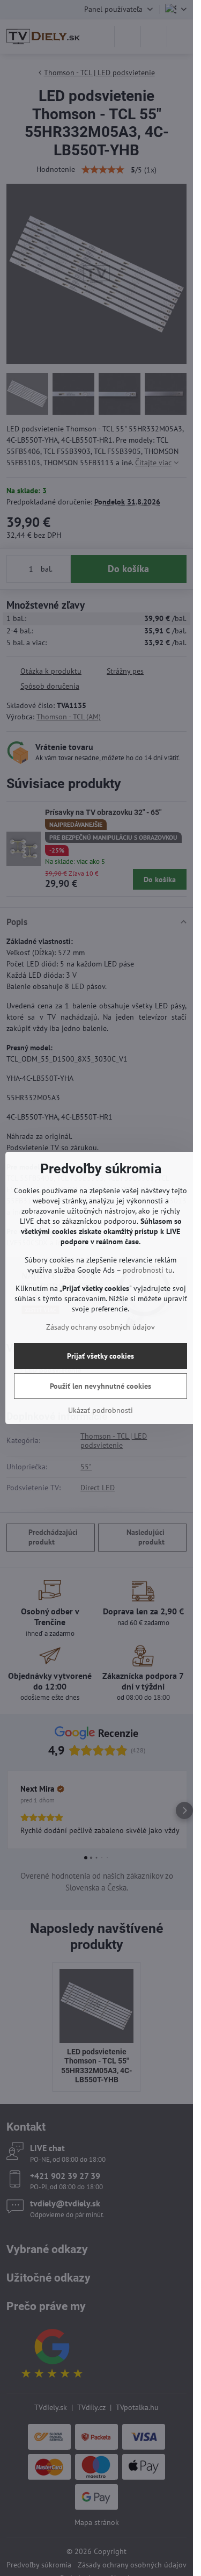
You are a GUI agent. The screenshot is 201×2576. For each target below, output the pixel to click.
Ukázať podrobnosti (100, 1410)
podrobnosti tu (148, 1270)
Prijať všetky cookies (100, 1356)
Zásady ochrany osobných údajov (100, 1327)
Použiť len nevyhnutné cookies (100, 1386)
